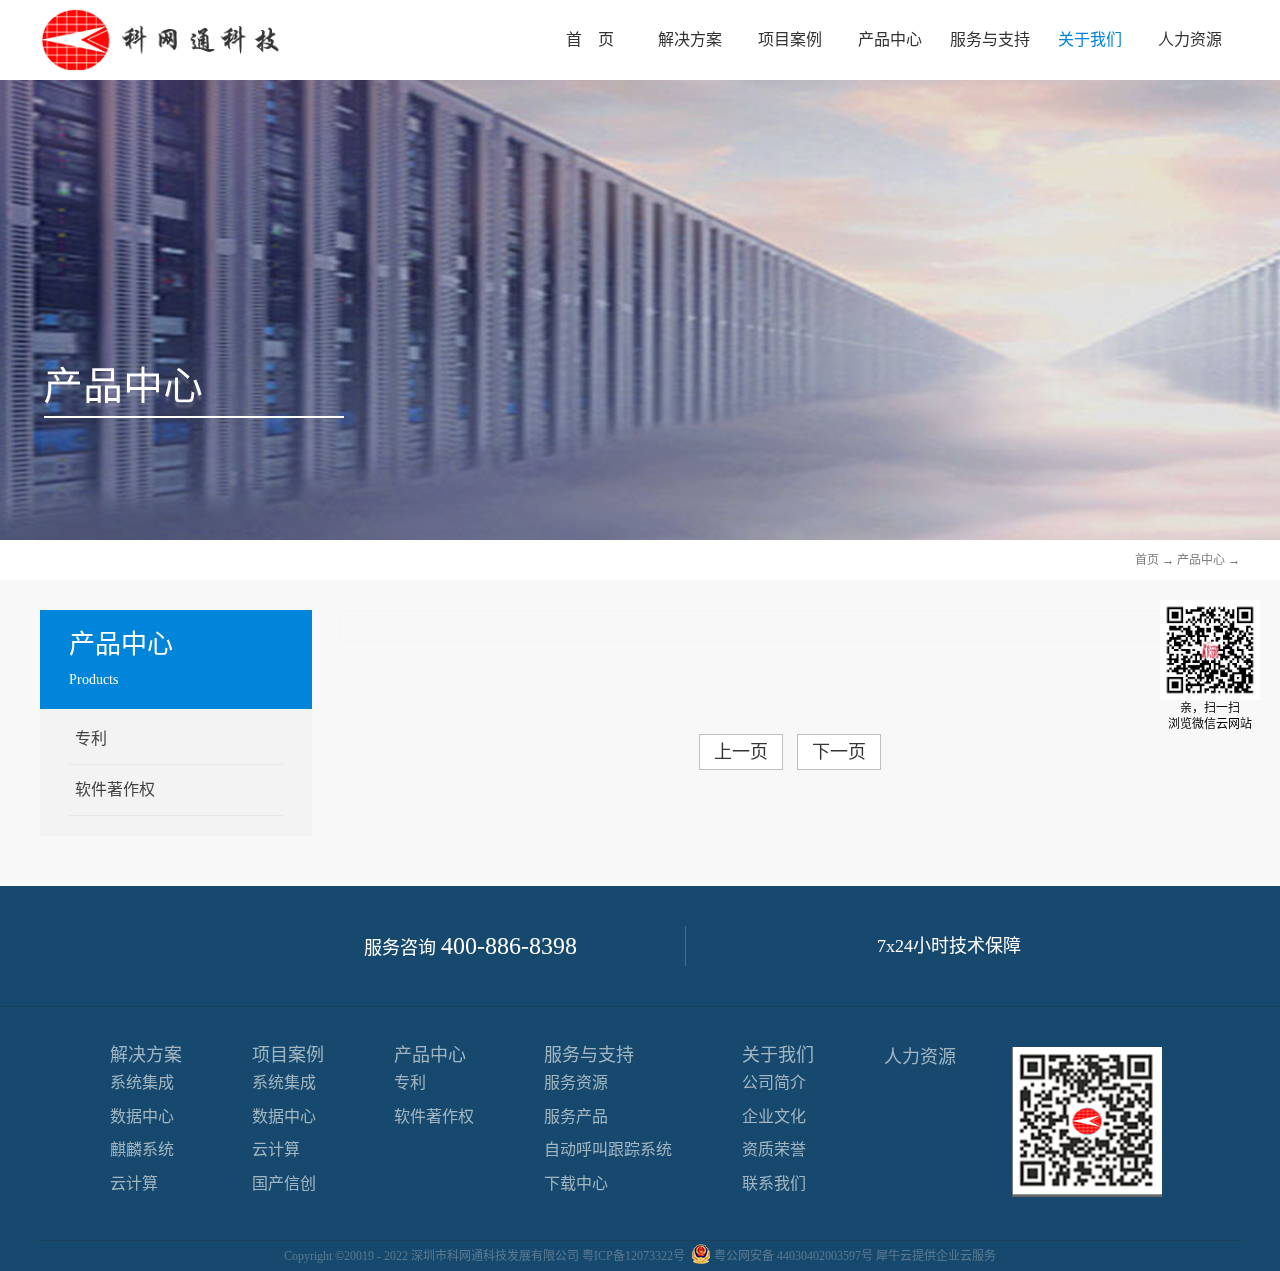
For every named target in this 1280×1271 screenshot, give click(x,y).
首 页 (590, 39)
